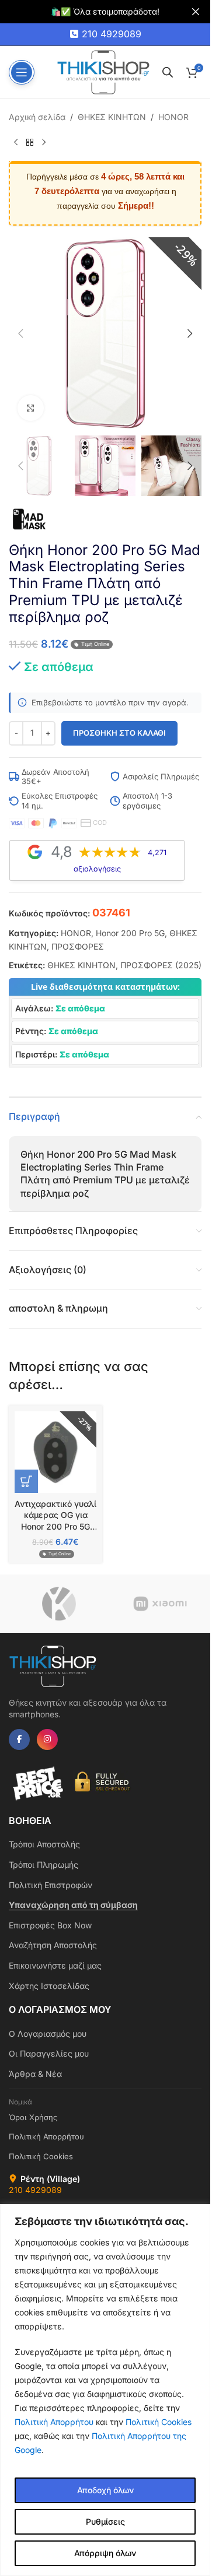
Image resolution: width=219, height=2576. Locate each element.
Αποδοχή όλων (105, 2490)
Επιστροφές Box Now (50, 1925)
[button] (20, 333)
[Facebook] (19, 1739)
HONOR (173, 117)
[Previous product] (16, 142)
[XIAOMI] (160, 1604)
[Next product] (44, 142)
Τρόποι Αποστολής (44, 1844)
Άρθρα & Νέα (35, 2074)
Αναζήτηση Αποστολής (53, 1945)
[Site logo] (103, 71)
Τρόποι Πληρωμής (44, 1865)
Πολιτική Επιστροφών (51, 1885)
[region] (105, 2390)
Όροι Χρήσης (33, 2117)
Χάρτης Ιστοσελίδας (49, 1986)
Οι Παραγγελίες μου (49, 2053)
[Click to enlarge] (31, 408)
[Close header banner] (196, 12)
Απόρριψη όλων (105, 2553)
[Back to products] (30, 142)
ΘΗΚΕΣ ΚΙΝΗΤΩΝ (112, 117)
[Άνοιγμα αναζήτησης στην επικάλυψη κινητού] (168, 72)
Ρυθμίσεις (105, 2521)
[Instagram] (47, 1739)
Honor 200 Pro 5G (130, 933)
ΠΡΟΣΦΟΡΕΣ (78, 946)
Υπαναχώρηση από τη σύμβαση (73, 1905)
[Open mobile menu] (22, 72)
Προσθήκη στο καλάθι (119, 733)
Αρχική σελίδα (37, 117)
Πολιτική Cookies (159, 2422)
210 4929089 (112, 34)
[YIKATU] (59, 1604)
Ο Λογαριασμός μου (48, 2034)
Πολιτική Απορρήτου (54, 2422)
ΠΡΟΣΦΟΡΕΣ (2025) (161, 965)
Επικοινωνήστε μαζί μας (55, 1965)
